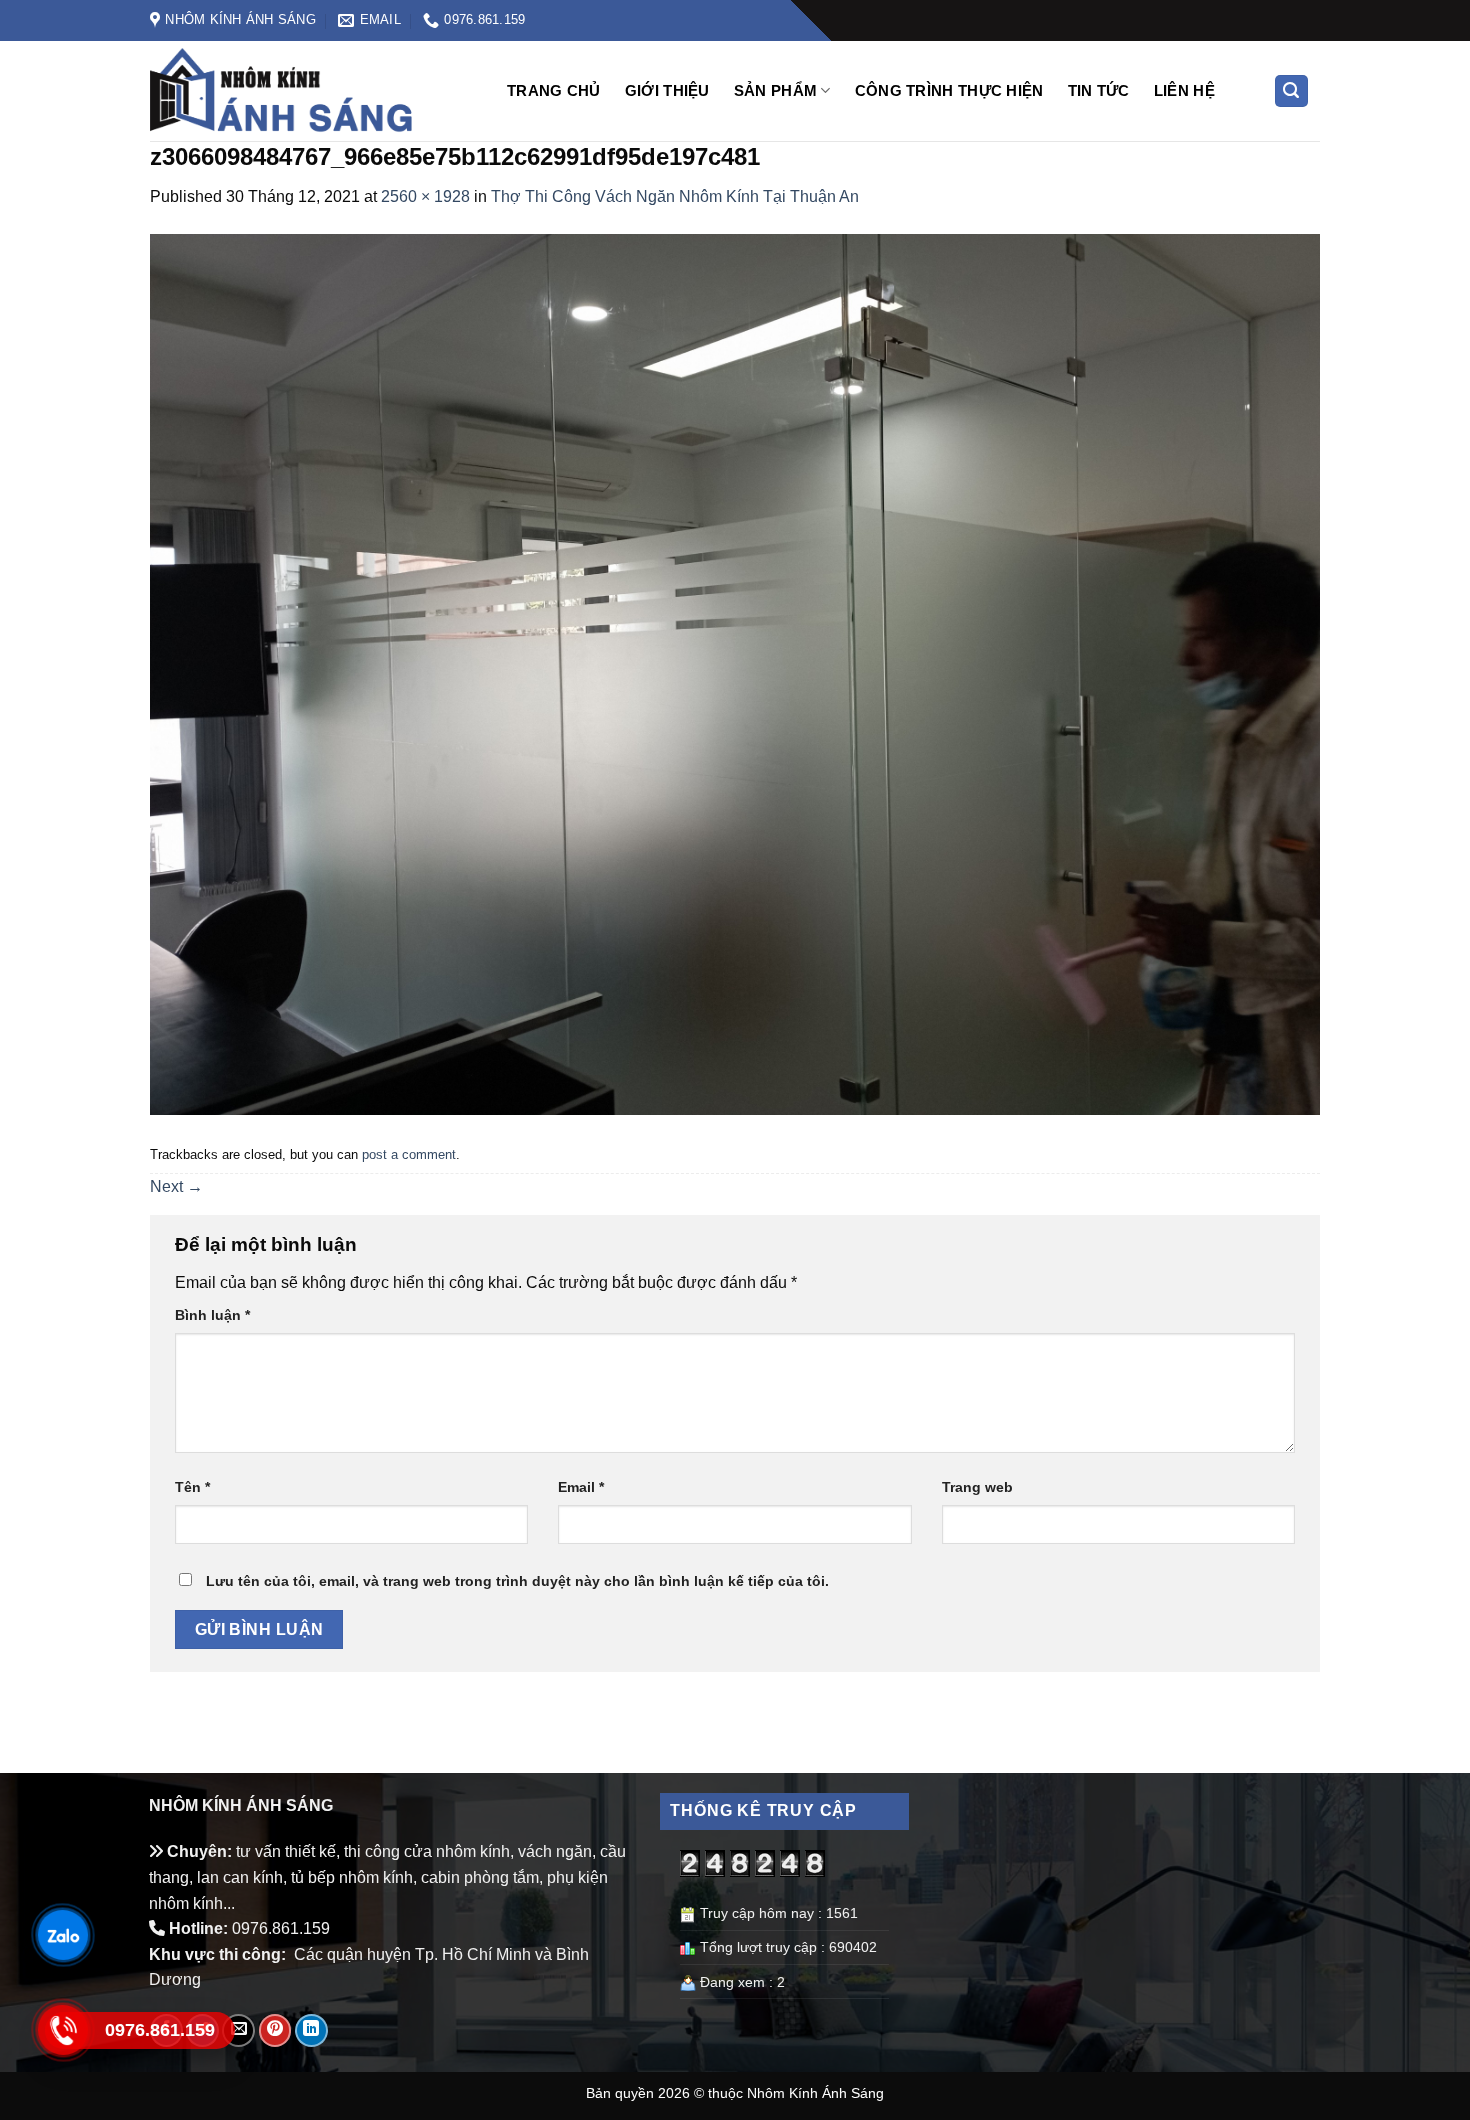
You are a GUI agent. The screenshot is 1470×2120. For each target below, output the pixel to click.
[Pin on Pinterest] (275, 2030)
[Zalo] (62, 1934)
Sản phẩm (775, 90)
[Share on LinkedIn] (311, 2030)
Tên (192, 1487)
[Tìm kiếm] (1292, 91)
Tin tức (1099, 90)
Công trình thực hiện (949, 90)
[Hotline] (62, 2029)
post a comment (409, 1154)
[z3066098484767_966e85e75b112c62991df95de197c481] (735, 673)
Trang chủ (554, 90)
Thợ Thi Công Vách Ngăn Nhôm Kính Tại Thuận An (675, 196)
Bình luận (212, 1315)
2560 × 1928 (425, 196)
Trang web (977, 1487)
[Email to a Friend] (238, 2030)
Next (176, 1186)
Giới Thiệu (667, 90)
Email (581, 1487)
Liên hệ (1184, 90)
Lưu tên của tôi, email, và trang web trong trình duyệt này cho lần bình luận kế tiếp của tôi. (517, 1581)
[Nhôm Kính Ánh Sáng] (311, 91)
